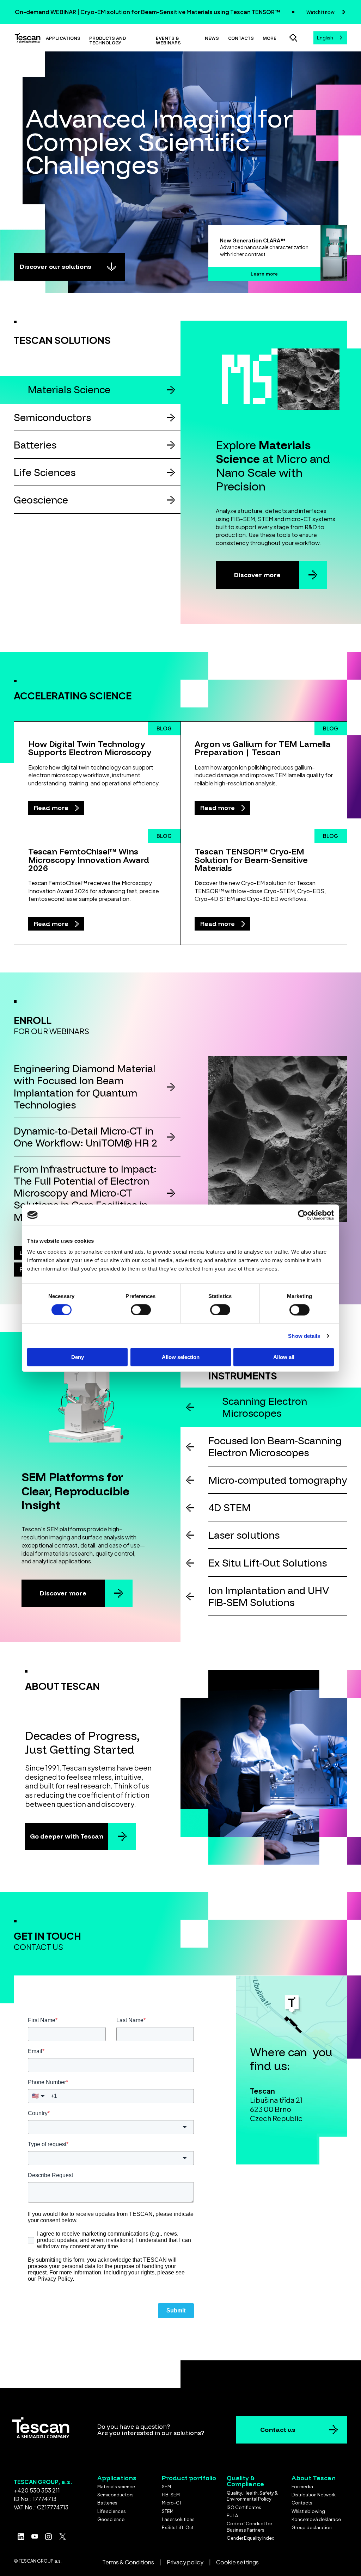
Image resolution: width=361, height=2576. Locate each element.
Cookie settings (237, 2562)
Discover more (257, 575)
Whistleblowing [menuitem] (308, 2511)
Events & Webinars (168, 40)
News (212, 38)
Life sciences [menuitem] (112, 2511)
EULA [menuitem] (232, 2515)
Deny (78, 1357)
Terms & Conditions (128, 2562)
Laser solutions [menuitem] (178, 2519)
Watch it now (321, 12)
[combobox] (330, 38)
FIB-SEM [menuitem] (171, 2495)
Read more (52, 808)
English (325, 38)
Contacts (241, 38)
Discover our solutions (56, 267)
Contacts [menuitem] (302, 2503)
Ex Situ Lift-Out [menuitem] (178, 2527)
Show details (304, 1336)
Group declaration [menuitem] (312, 2527)
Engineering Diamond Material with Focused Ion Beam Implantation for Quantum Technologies (85, 1086)
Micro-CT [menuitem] (172, 2503)
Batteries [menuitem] (107, 2503)
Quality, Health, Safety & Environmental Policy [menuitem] (252, 2496)
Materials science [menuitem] (116, 2487)
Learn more (264, 274)
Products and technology (108, 40)
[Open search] (293, 38)
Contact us (278, 2430)
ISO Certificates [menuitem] (244, 2507)
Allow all (284, 1357)
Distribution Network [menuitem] (314, 2495)
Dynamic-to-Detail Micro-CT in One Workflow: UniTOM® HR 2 (85, 1137)
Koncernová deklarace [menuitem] (316, 2519)
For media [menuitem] (302, 2487)
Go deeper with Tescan (67, 1836)
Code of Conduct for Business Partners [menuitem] (249, 2527)
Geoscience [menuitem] (111, 2519)
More (270, 38)
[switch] (141, 1310)
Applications (63, 38)
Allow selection (181, 1357)
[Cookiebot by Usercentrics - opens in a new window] (303, 1215)
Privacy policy (185, 2562)
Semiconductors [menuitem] (115, 2495)
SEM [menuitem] (166, 2487)
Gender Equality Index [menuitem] (250, 2538)
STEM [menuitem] (168, 2511)
